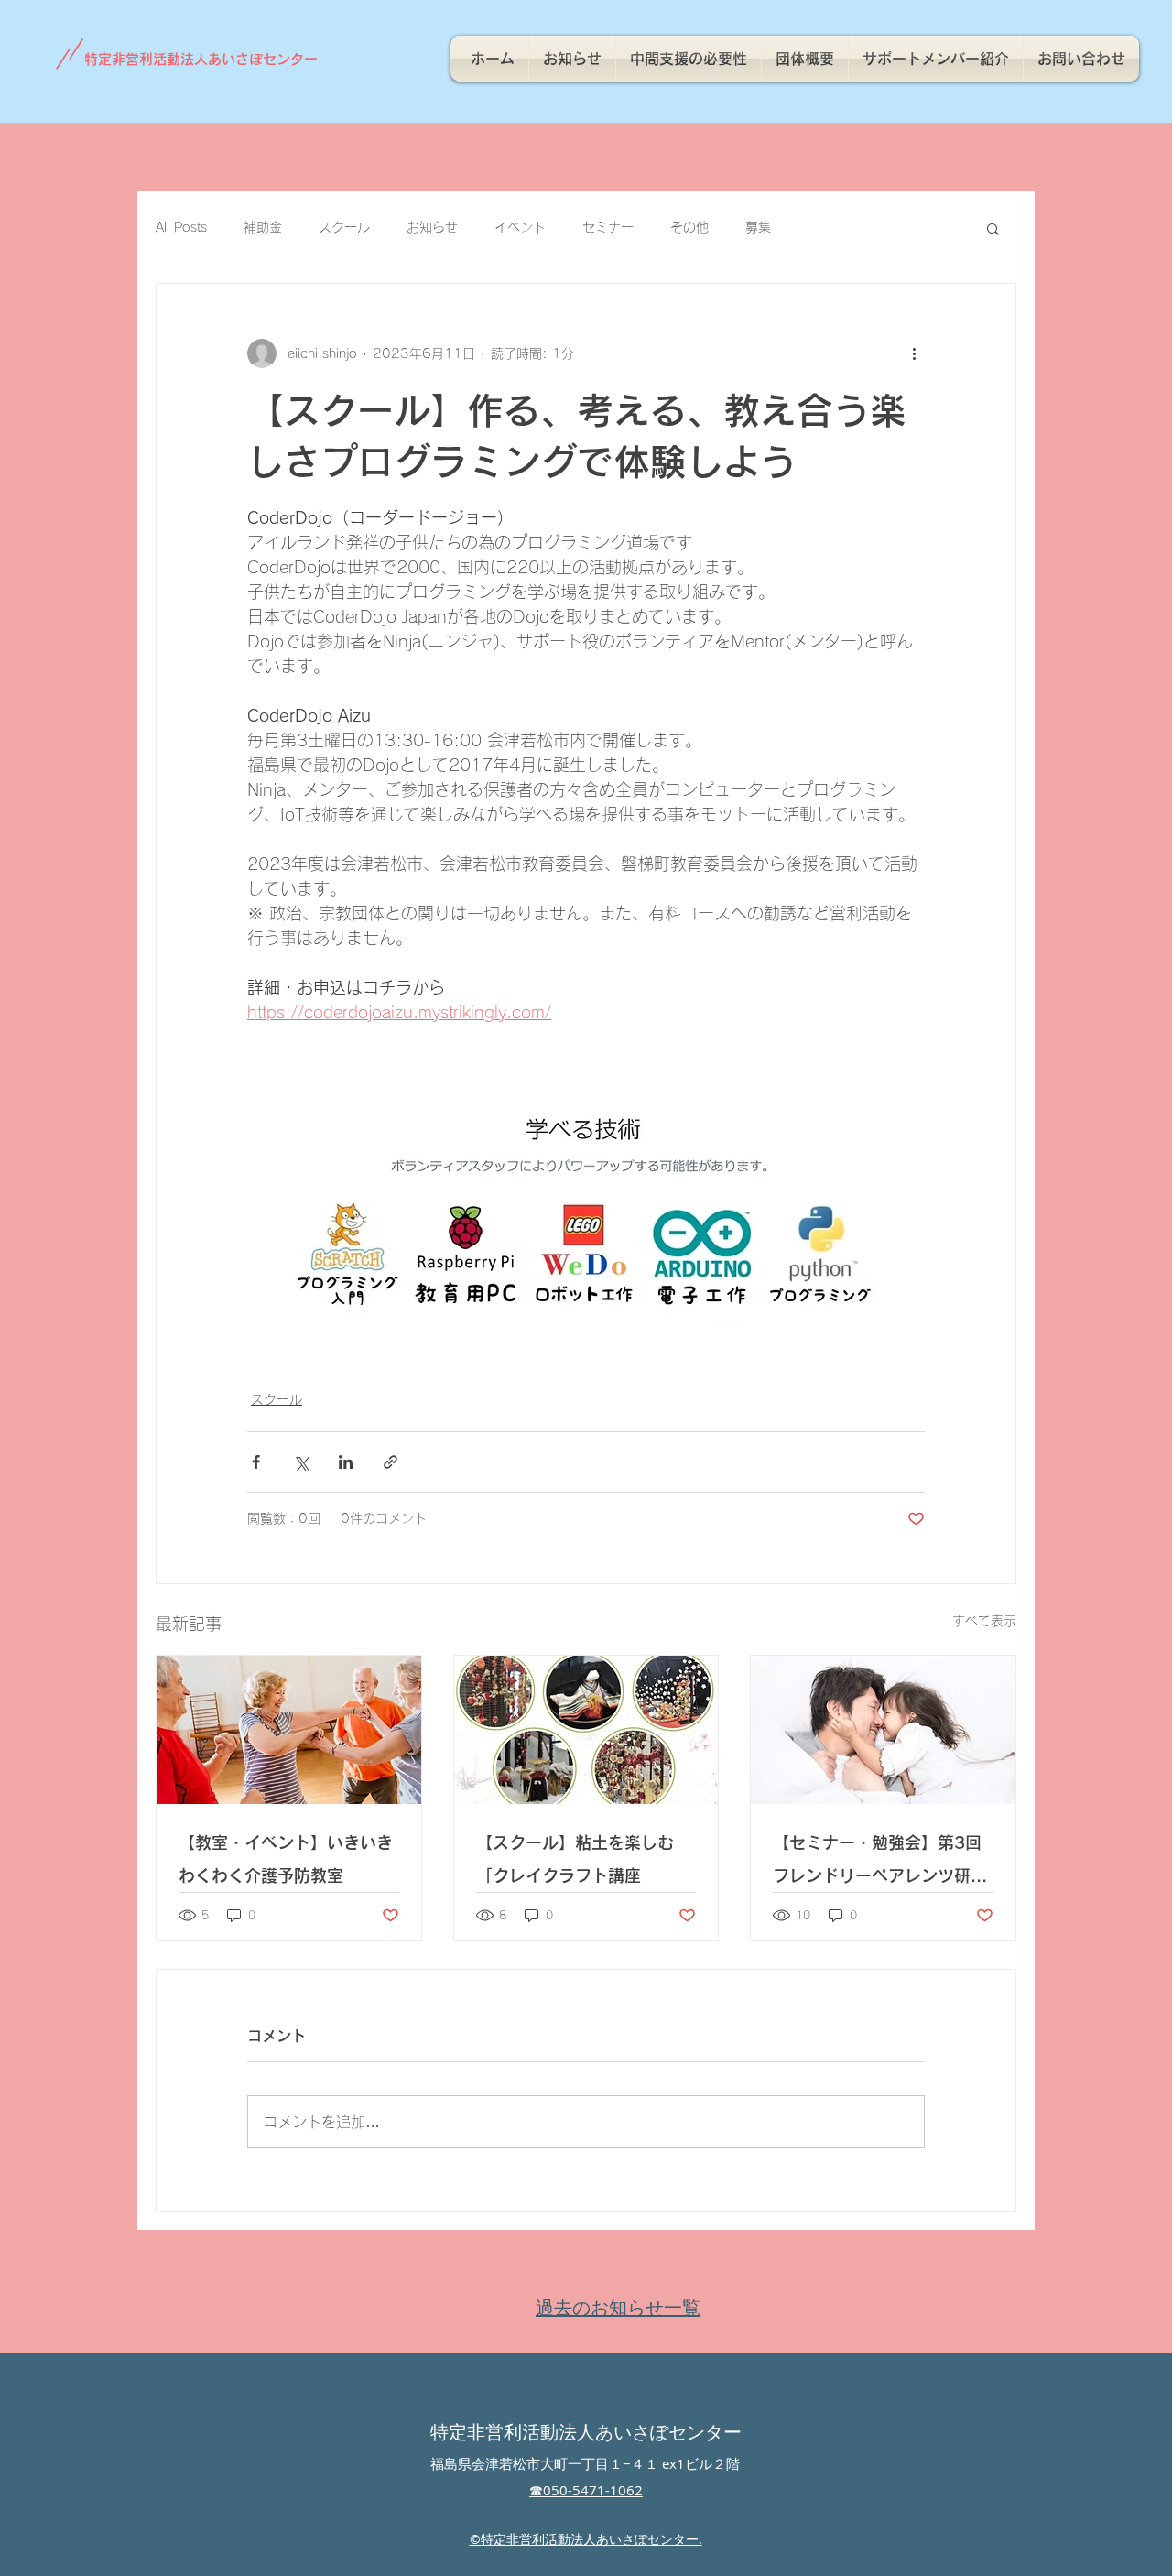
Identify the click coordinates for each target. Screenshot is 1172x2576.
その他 (689, 227)
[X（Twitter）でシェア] (301, 1462)
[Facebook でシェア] (256, 1462)
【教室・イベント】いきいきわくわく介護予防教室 (286, 1859)
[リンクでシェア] (391, 1462)
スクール (344, 227)
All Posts (181, 227)
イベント (520, 227)
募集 (758, 227)
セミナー (608, 227)
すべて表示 (984, 1621)
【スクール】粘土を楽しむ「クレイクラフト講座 (575, 1859)
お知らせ (432, 227)
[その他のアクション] (914, 353)
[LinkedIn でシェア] (346, 1462)
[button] (993, 228)
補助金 (263, 227)
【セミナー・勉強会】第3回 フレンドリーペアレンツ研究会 (880, 1863)
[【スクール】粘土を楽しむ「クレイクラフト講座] (586, 1730)
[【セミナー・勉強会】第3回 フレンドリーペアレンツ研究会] (883, 1730)
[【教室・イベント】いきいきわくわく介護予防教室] (289, 1730)
